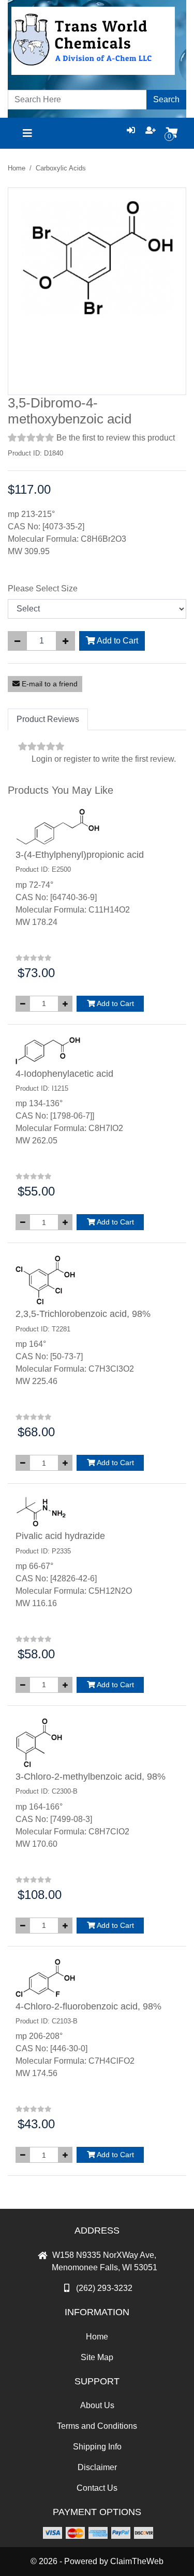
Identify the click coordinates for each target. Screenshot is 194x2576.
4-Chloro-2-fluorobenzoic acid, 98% (88, 2006)
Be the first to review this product (116, 438)
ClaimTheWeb (137, 2561)
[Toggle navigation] (27, 133)
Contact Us (97, 2488)
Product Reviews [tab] (48, 719)
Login (42, 759)
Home (17, 168)
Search (166, 99)
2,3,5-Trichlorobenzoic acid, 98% (83, 1314)
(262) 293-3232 (104, 2288)
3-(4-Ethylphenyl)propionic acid (80, 855)
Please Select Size (43, 588)
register (77, 759)
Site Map (97, 2357)
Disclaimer (97, 2467)
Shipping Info (97, 2447)
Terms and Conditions (97, 2426)
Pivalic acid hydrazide (60, 1536)
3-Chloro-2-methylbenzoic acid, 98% (91, 1777)
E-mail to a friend (49, 684)
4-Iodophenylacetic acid (64, 1074)
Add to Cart (117, 641)
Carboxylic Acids (61, 168)
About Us (97, 2405)
